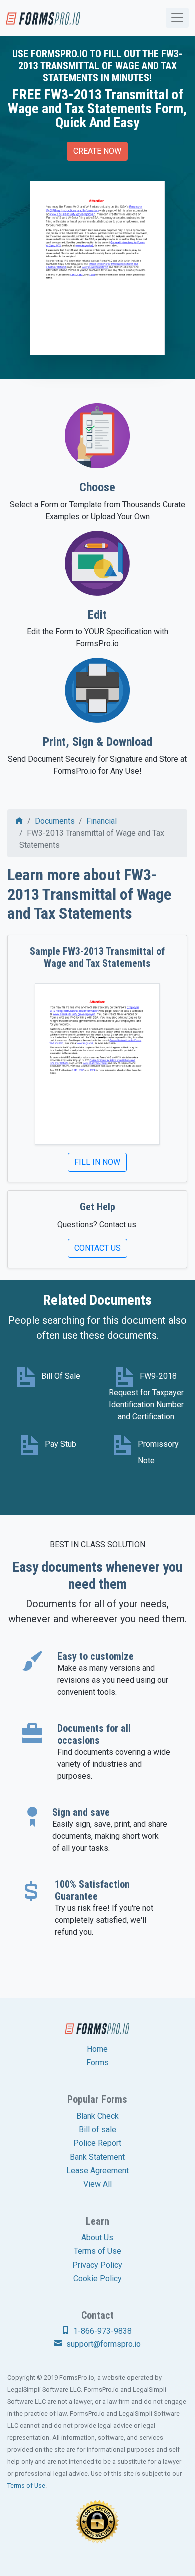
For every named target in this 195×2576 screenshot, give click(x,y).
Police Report (97, 2143)
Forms (98, 2062)
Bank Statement (97, 2157)
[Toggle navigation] (177, 18)
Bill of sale (98, 2129)
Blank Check (98, 2116)
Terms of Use (98, 2251)
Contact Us (98, 1248)
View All (98, 2184)
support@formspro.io (103, 2344)
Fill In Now (97, 1162)
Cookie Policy (98, 2278)
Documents (55, 821)
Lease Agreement (98, 2170)
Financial (102, 821)
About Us (97, 2237)
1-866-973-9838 (102, 2331)
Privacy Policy (97, 2265)
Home (97, 2049)
